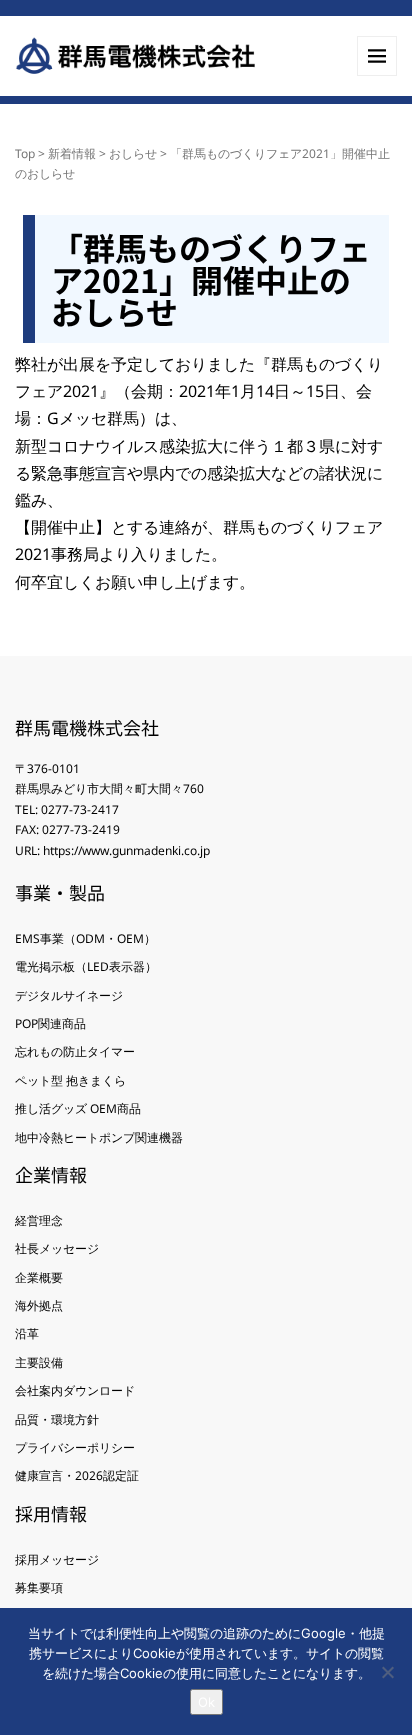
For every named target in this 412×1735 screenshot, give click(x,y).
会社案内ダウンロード (75, 1390)
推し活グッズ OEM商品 (78, 1108)
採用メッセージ (57, 1559)
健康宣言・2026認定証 (77, 1475)
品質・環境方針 (57, 1419)
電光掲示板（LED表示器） (86, 966)
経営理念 (39, 1220)
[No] (387, 1672)
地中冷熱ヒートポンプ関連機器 (99, 1137)
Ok (206, 1702)
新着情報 (72, 153)
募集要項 (39, 1587)
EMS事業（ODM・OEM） (85, 938)
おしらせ (133, 153)
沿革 (27, 1333)
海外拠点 (39, 1305)
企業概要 (39, 1277)
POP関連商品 (50, 1023)
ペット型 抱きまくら (70, 1080)
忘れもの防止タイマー (75, 1051)
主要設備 (39, 1362)
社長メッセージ (57, 1248)
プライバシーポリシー (75, 1447)
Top (25, 153)
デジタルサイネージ (69, 995)
